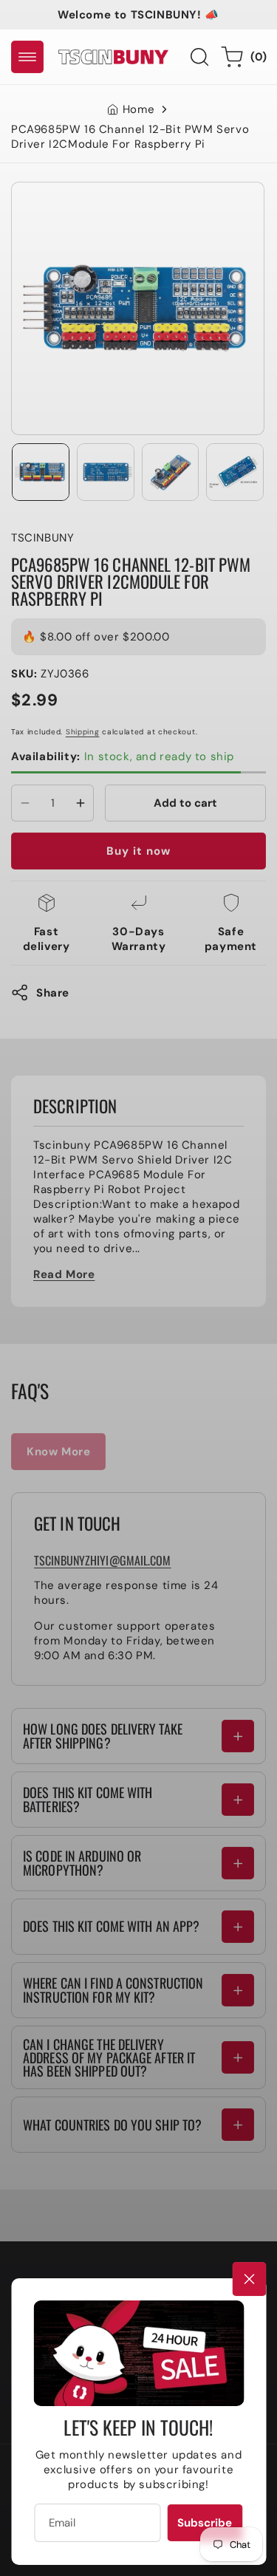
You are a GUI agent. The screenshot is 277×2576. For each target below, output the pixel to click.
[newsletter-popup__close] (249, 2279)
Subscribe (205, 2523)
